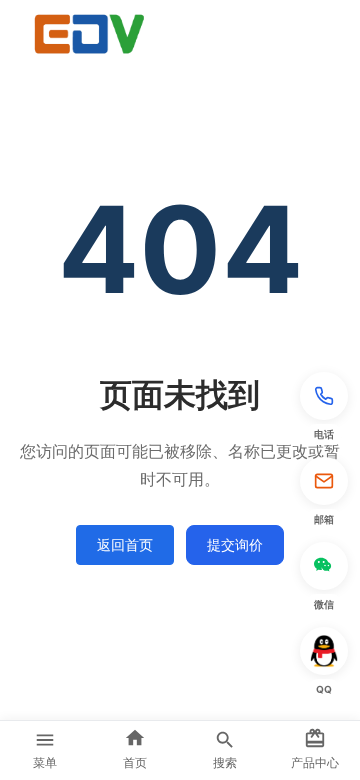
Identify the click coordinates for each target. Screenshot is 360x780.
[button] (324, 408)
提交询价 (235, 544)
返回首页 (125, 544)
